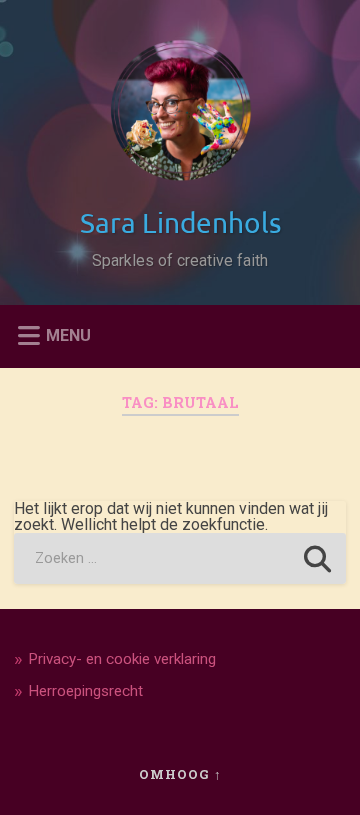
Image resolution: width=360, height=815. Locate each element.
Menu (68, 334)
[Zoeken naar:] (179, 558)
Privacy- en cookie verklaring (122, 659)
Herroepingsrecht (85, 691)
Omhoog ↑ (180, 774)
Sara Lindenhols (180, 222)
